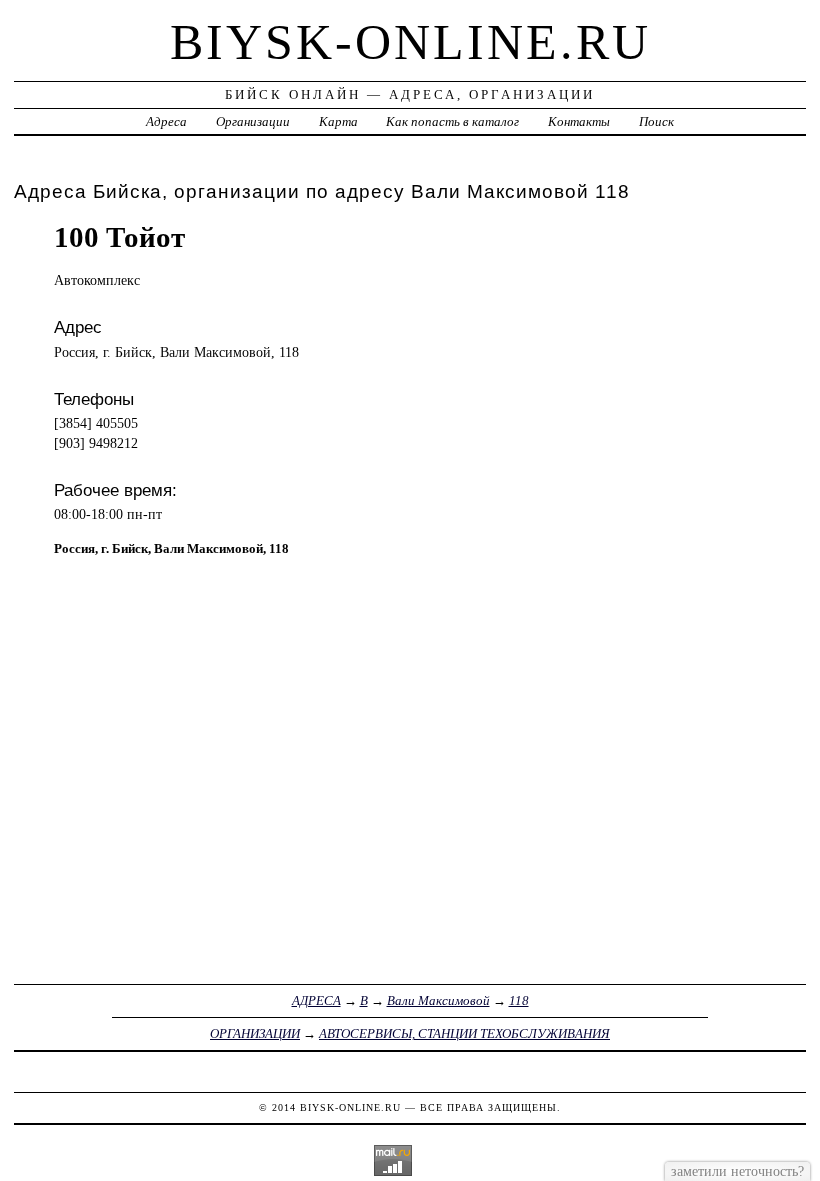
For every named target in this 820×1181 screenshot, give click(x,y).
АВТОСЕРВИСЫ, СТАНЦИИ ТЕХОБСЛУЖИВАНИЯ (464, 1033)
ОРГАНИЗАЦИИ (255, 1033)
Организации (253, 121)
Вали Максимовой (438, 1000)
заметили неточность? (737, 1171)
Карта (338, 121)
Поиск (656, 121)
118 (519, 1000)
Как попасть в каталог (452, 121)
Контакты (579, 121)
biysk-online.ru (410, 42)
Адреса (166, 121)
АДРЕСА (316, 1000)
